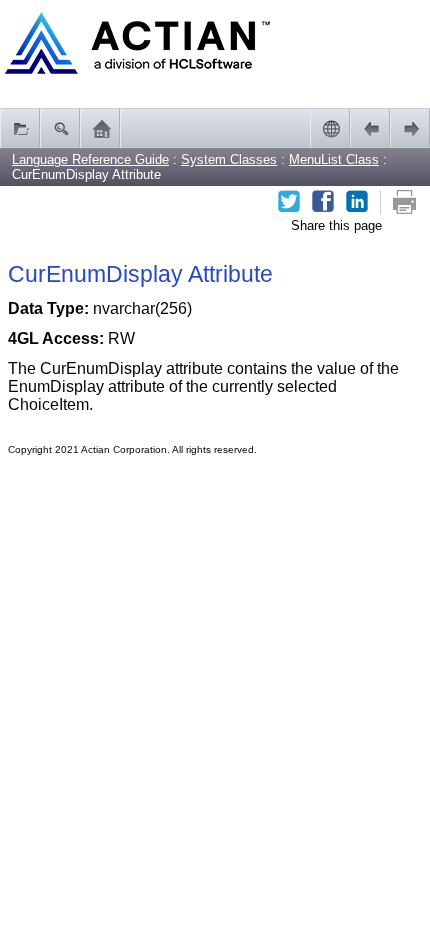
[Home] (100, 128)
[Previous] (370, 128)
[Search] (60, 128)
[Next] (410, 128)
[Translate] (330, 128)
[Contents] (20, 128)
